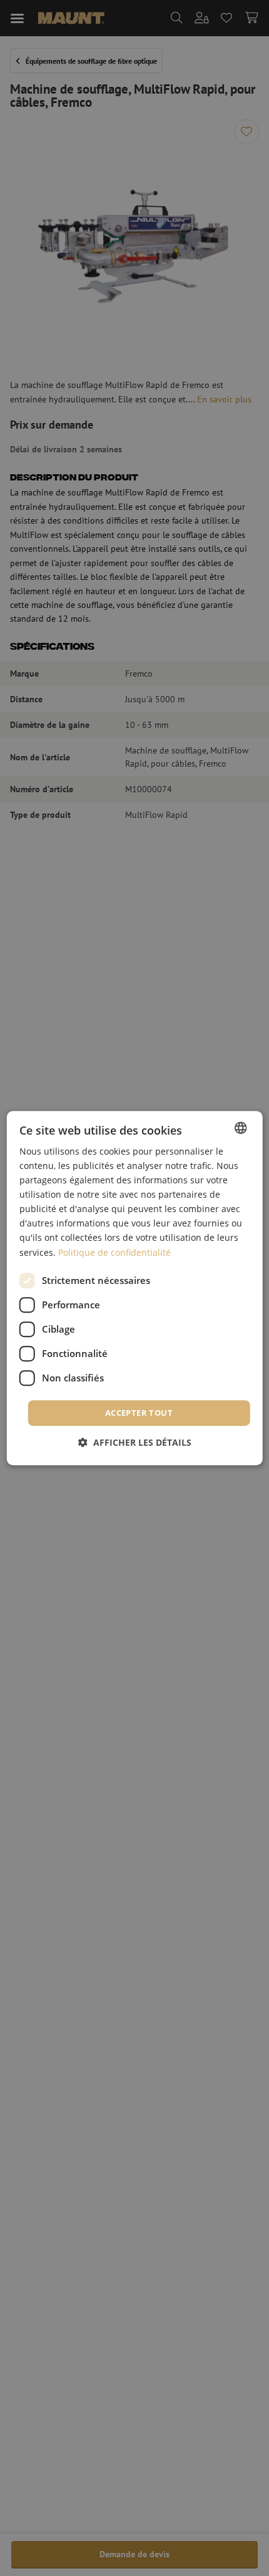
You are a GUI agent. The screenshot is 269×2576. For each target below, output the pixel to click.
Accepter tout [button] (139, 1413)
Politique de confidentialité (114, 1252)
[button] (135, 1442)
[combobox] (240, 1128)
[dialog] (135, 1288)
